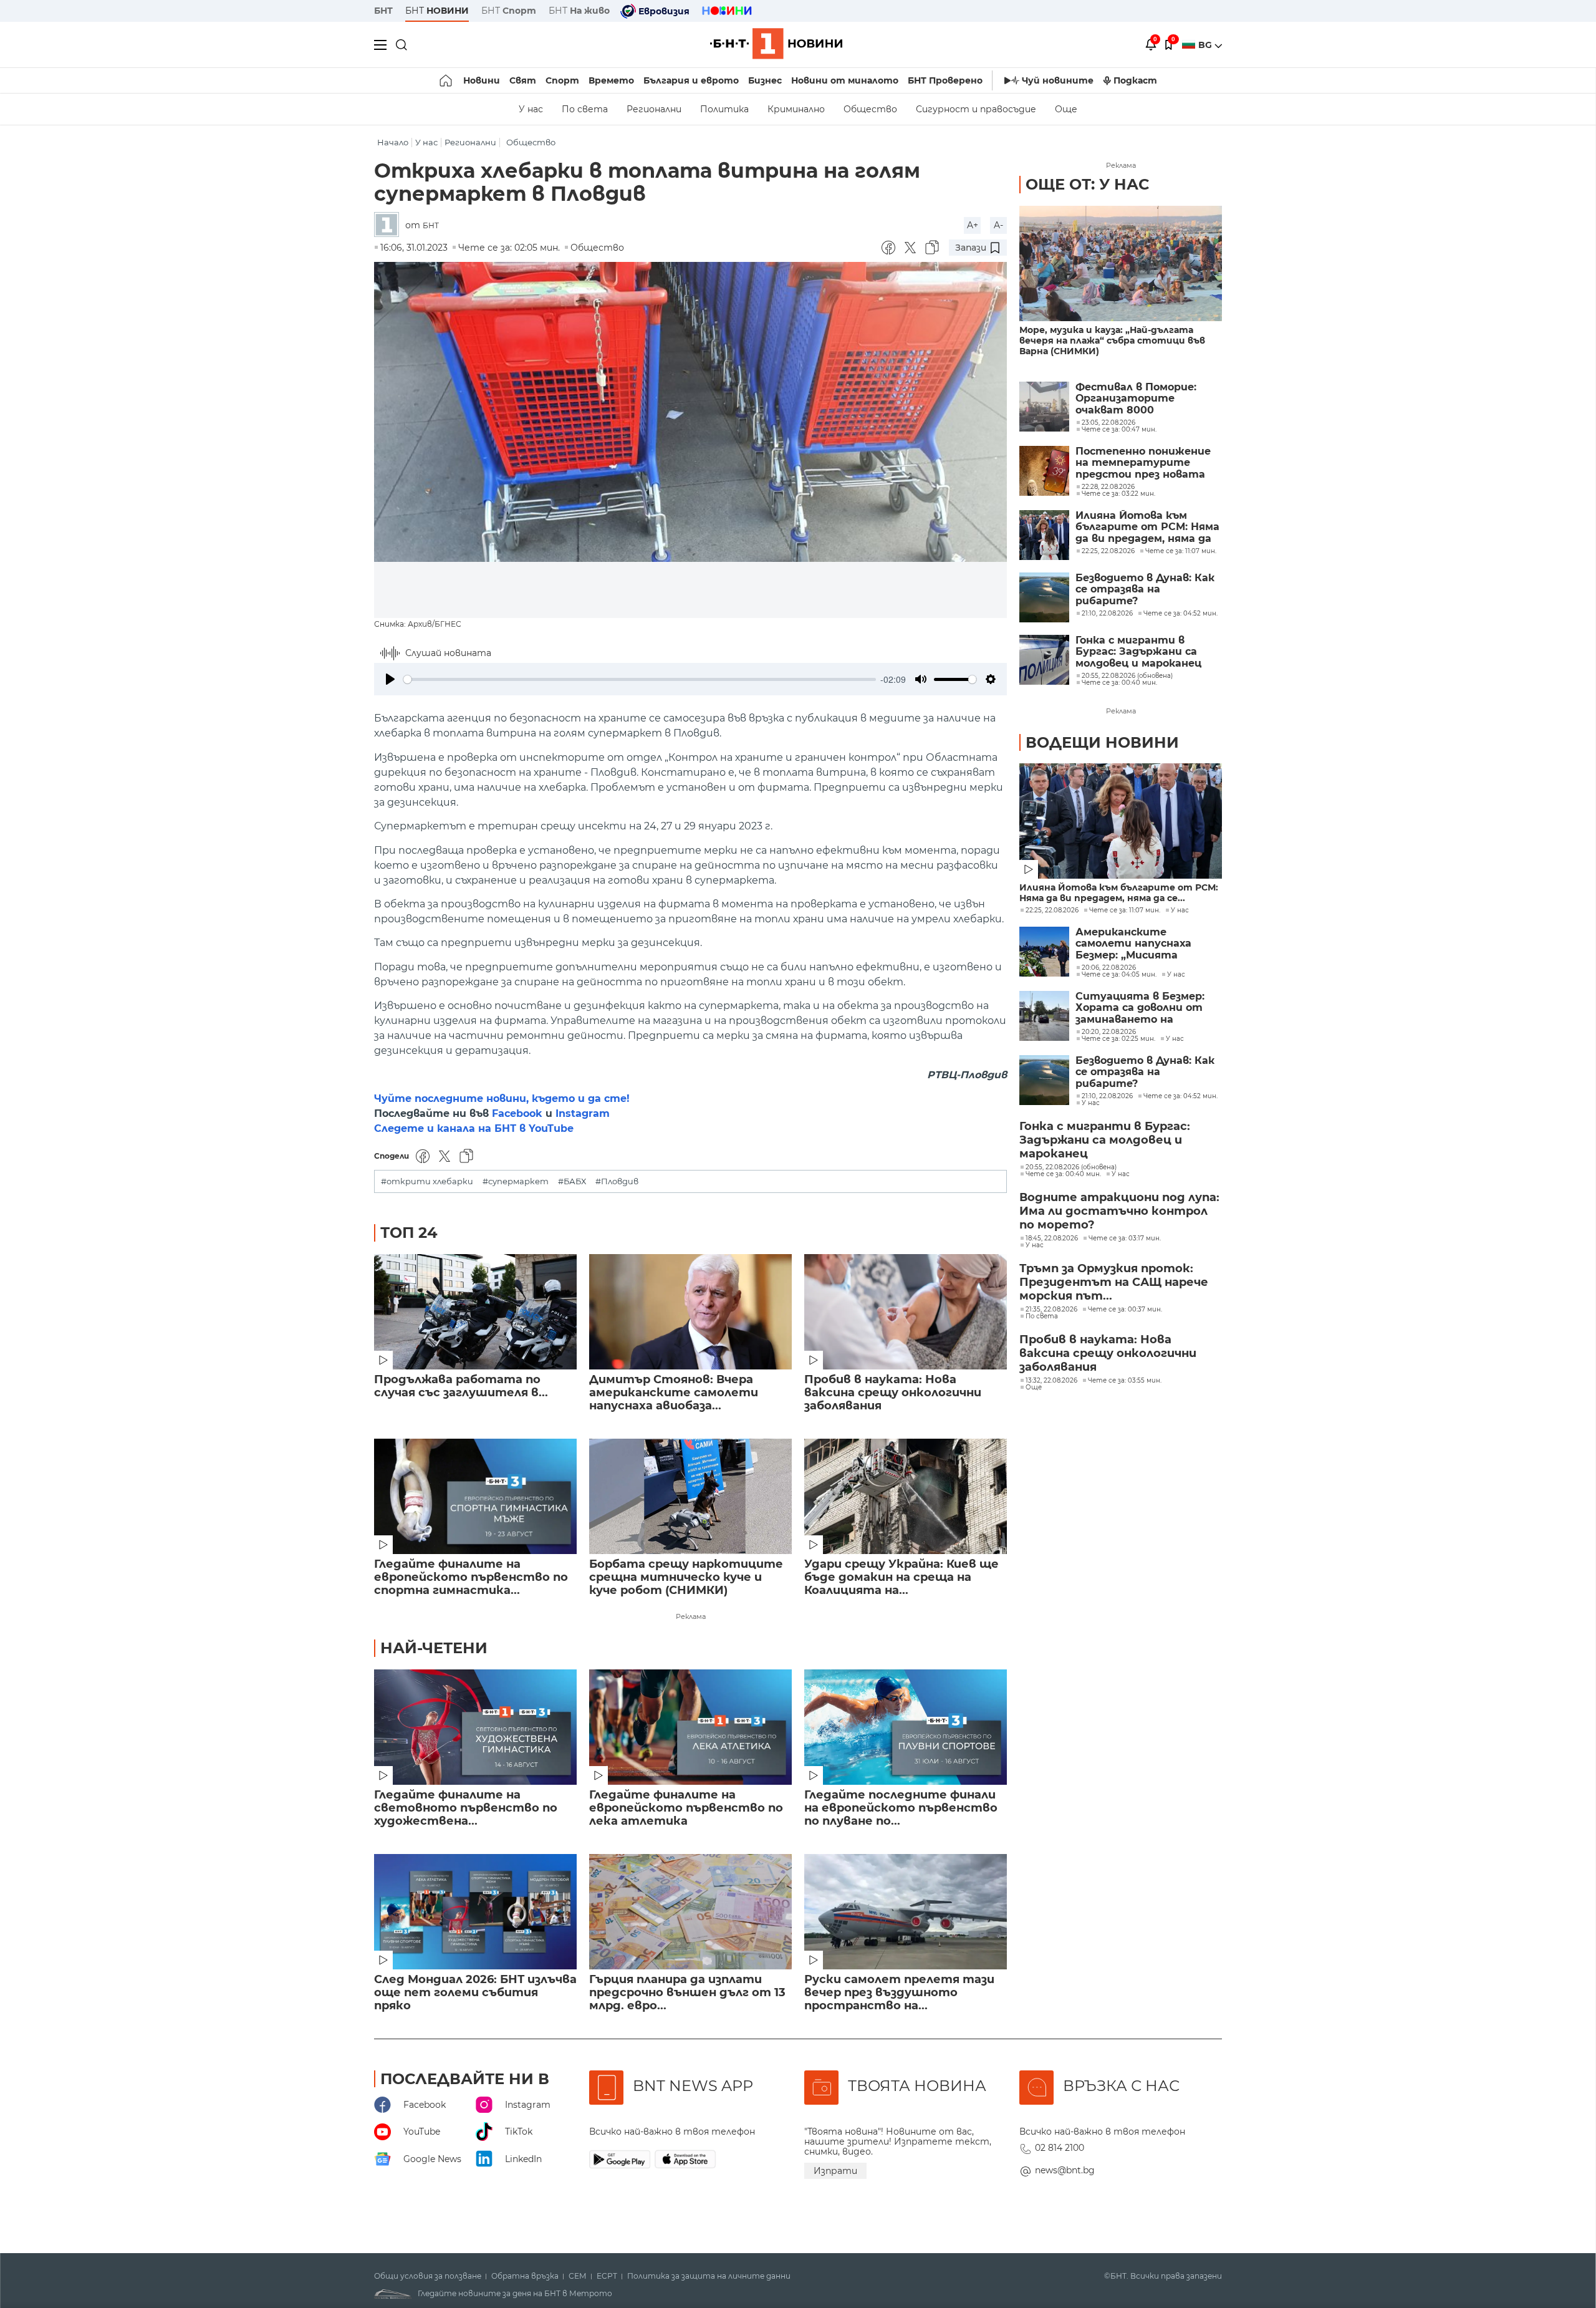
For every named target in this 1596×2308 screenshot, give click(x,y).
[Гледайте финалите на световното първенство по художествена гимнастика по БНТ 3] (475, 1727)
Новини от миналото (845, 80)
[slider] (640, 679)
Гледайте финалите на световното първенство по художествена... (466, 1808)
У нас (531, 109)
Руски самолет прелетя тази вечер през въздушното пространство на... (899, 1993)
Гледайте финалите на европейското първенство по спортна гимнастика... (471, 1577)
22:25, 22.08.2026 (1052, 910)
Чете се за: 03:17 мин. (1125, 1238)
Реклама (691, 1616)
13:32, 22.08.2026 (1051, 1381)
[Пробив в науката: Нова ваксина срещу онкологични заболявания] (906, 1312)
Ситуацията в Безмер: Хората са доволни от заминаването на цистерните (1140, 1008)
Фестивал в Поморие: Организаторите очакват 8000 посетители (1136, 399)
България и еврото (691, 80)
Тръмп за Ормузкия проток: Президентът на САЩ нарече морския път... (1114, 1282)
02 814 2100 (1060, 2148)
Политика (724, 109)
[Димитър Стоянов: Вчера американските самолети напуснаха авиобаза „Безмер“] (690, 1312)
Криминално (796, 109)
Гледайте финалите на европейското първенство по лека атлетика (686, 1808)
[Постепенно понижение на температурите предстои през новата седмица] (1044, 471)
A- (998, 225)
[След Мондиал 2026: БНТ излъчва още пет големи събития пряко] (475, 1912)
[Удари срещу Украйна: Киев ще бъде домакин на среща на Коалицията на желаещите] (906, 1496)
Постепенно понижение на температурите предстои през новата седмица (1143, 463)
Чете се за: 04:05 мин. (1119, 975)
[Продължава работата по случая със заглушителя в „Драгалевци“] (475, 1312)
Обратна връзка (525, 2276)
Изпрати (835, 2171)
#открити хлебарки (427, 1181)
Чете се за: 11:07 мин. (1125, 910)
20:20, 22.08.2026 (1109, 1032)
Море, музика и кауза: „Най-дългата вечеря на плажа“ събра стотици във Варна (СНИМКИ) (1112, 341)
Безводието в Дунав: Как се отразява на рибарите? (1145, 590)
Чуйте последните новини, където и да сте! (502, 1098)
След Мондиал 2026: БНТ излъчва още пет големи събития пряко (475, 1993)
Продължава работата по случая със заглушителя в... (461, 1386)
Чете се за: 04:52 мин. (1180, 1096)
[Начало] (447, 80)
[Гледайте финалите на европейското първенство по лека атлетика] (690, 1727)
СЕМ (578, 2276)
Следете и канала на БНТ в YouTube (474, 1128)
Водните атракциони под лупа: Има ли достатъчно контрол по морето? (1119, 1211)
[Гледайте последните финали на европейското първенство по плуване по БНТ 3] (906, 1727)
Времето (611, 80)
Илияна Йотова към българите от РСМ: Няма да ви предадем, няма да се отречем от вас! (1147, 527)
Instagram (583, 1113)
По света (585, 109)
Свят (523, 80)
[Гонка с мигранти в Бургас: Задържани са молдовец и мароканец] (1044, 660)
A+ (973, 225)
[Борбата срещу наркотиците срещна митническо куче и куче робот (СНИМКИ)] (690, 1496)
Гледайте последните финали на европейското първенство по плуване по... (901, 1808)
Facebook (517, 1113)
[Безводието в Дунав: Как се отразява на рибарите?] (1044, 597)
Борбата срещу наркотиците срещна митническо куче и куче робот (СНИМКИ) (686, 1577)
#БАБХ (572, 1181)
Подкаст (1135, 80)
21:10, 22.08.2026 (1107, 1096)
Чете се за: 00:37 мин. (1125, 1310)
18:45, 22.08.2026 (1052, 1238)
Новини (482, 80)
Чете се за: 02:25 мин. (1118, 1039)
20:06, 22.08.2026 (1109, 968)
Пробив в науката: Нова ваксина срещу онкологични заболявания (893, 1393)
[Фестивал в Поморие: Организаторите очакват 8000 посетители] (1044, 407)
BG (1206, 45)
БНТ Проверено (945, 80)
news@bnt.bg (1065, 2170)
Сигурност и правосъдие (976, 109)
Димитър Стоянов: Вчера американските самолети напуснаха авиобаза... (674, 1393)
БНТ (383, 11)
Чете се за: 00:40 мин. (1063, 1174)
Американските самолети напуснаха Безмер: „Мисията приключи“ (1133, 944)
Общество (870, 109)
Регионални (654, 109)
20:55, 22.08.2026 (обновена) (1071, 1167)
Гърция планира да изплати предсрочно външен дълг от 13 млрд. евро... (687, 1993)
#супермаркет (516, 1181)
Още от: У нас (1087, 184)
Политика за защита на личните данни (709, 2276)
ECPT (607, 2276)
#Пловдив (617, 1181)
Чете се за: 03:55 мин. (1125, 1381)
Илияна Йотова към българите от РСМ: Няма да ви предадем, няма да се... (1119, 893)
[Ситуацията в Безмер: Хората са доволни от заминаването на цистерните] (1044, 1016)
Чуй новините (1058, 80)
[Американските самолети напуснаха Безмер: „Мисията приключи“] (1044, 952)
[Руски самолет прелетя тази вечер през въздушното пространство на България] (906, 1912)
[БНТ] (390, 225)
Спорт (562, 80)
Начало (393, 142)
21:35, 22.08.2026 (1051, 1310)
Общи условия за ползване (428, 2276)
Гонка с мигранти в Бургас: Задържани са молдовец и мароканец (1138, 652)
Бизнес (765, 80)
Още (1066, 109)
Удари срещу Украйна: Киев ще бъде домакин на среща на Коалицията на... (901, 1577)
